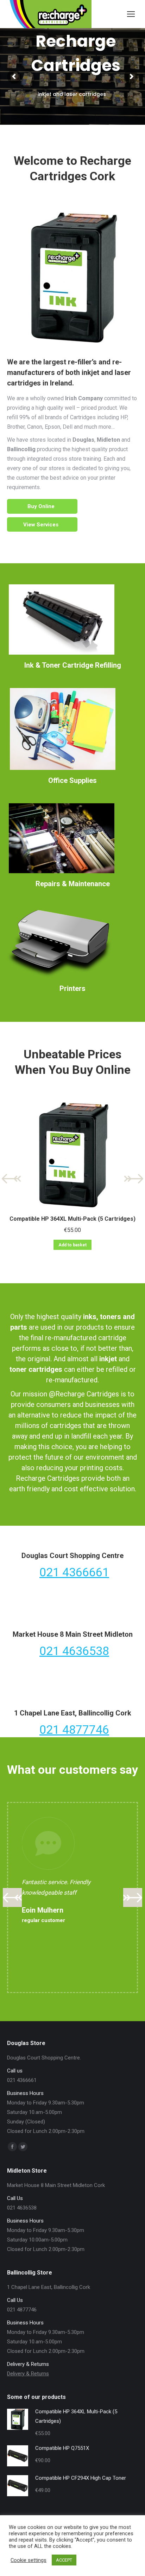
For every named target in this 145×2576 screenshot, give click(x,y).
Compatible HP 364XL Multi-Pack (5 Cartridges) (72, 1219)
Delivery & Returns (28, 2374)
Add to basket (72, 1245)
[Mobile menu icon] (131, 14)
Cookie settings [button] (29, 2560)
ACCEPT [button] (64, 2560)
